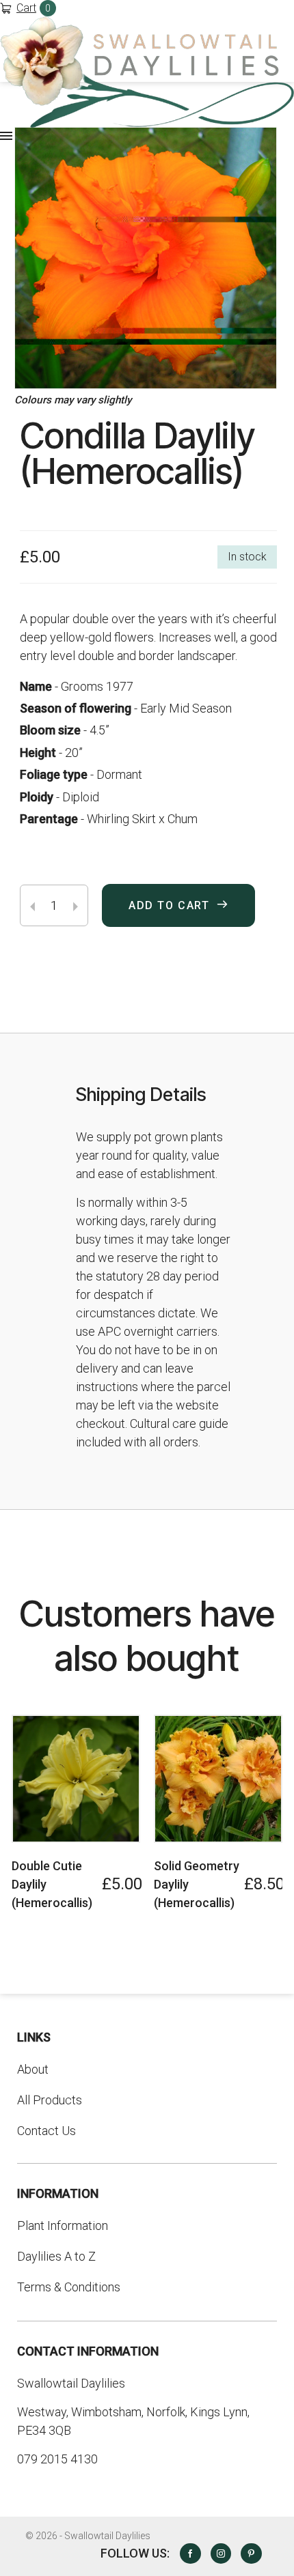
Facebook (190, 2553)
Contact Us (46, 2131)
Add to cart (169, 905)
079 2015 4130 (57, 2459)
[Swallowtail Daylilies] (147, 72)
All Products (50, 2100)
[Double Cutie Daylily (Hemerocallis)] (76, 1779)
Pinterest (251, 2553)
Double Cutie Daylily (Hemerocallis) (52, 1884)
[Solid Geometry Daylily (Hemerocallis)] (218, 1779)
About (33, 2069)
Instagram (221, 2553)
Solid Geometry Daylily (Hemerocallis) (197, 1884)
